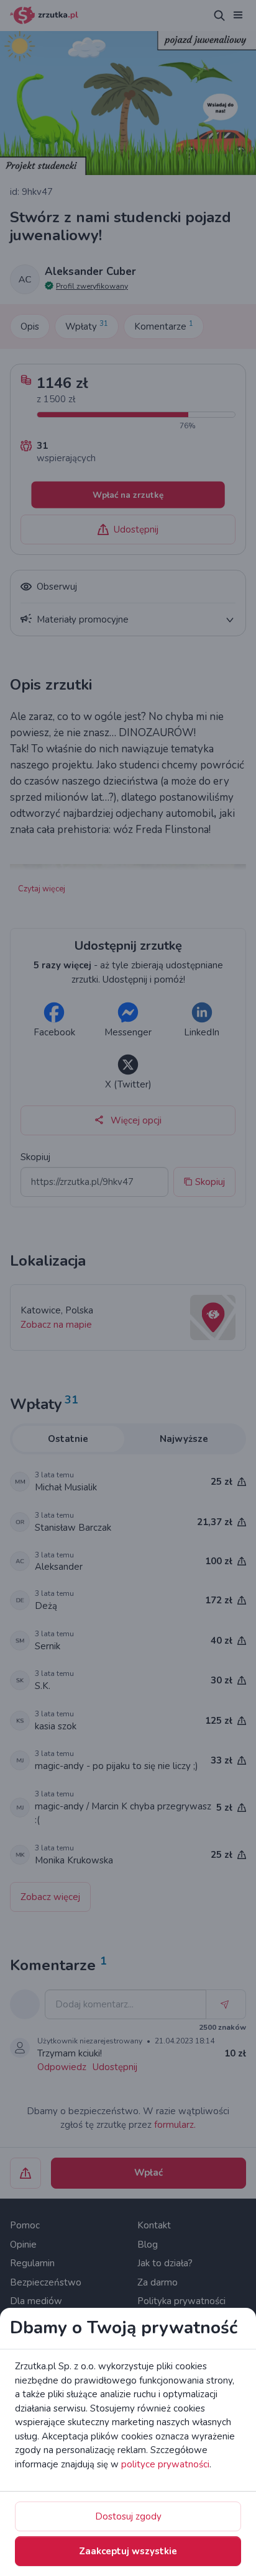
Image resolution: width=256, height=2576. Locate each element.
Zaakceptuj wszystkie (128, 2551)
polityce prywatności (165, 2464)
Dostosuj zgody (128, 2516)
